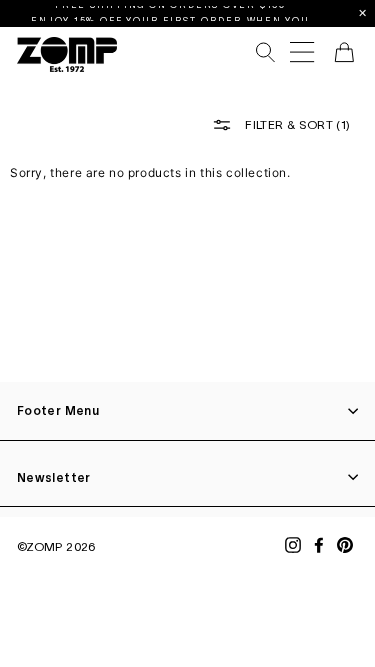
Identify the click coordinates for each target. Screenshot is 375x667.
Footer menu (58, 410)
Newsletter (54, 477)
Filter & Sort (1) (296, 124)
